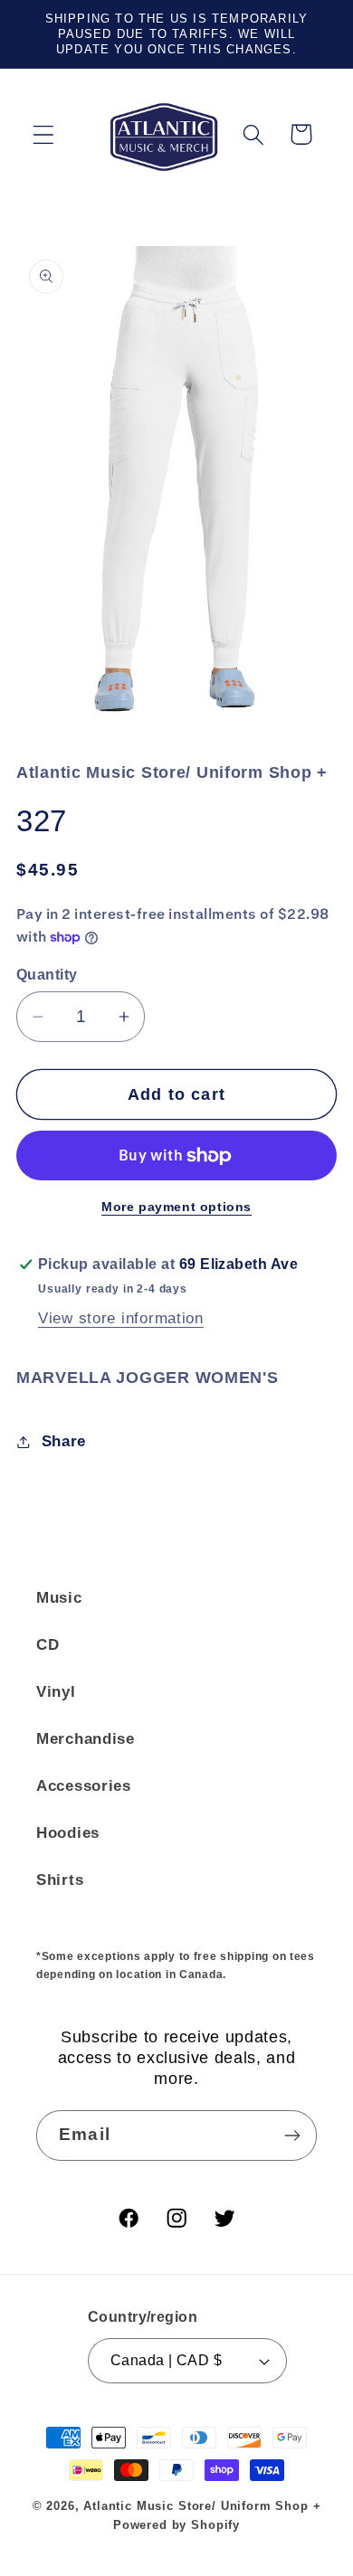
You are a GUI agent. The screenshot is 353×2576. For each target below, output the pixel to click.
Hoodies (68, 1833)
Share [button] (64, 1441)
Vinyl (56, 1692)
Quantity (47, 975)
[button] (44, 134)
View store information (121, 1318)
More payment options (176, 1207)
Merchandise (86, 1739)
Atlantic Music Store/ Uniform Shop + (202, 2506)
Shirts (60, 1880)
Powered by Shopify (176, 2525)
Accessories (84, 1786)
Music (59, 1598)
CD (48, 1645)
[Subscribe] (292, 2136)
